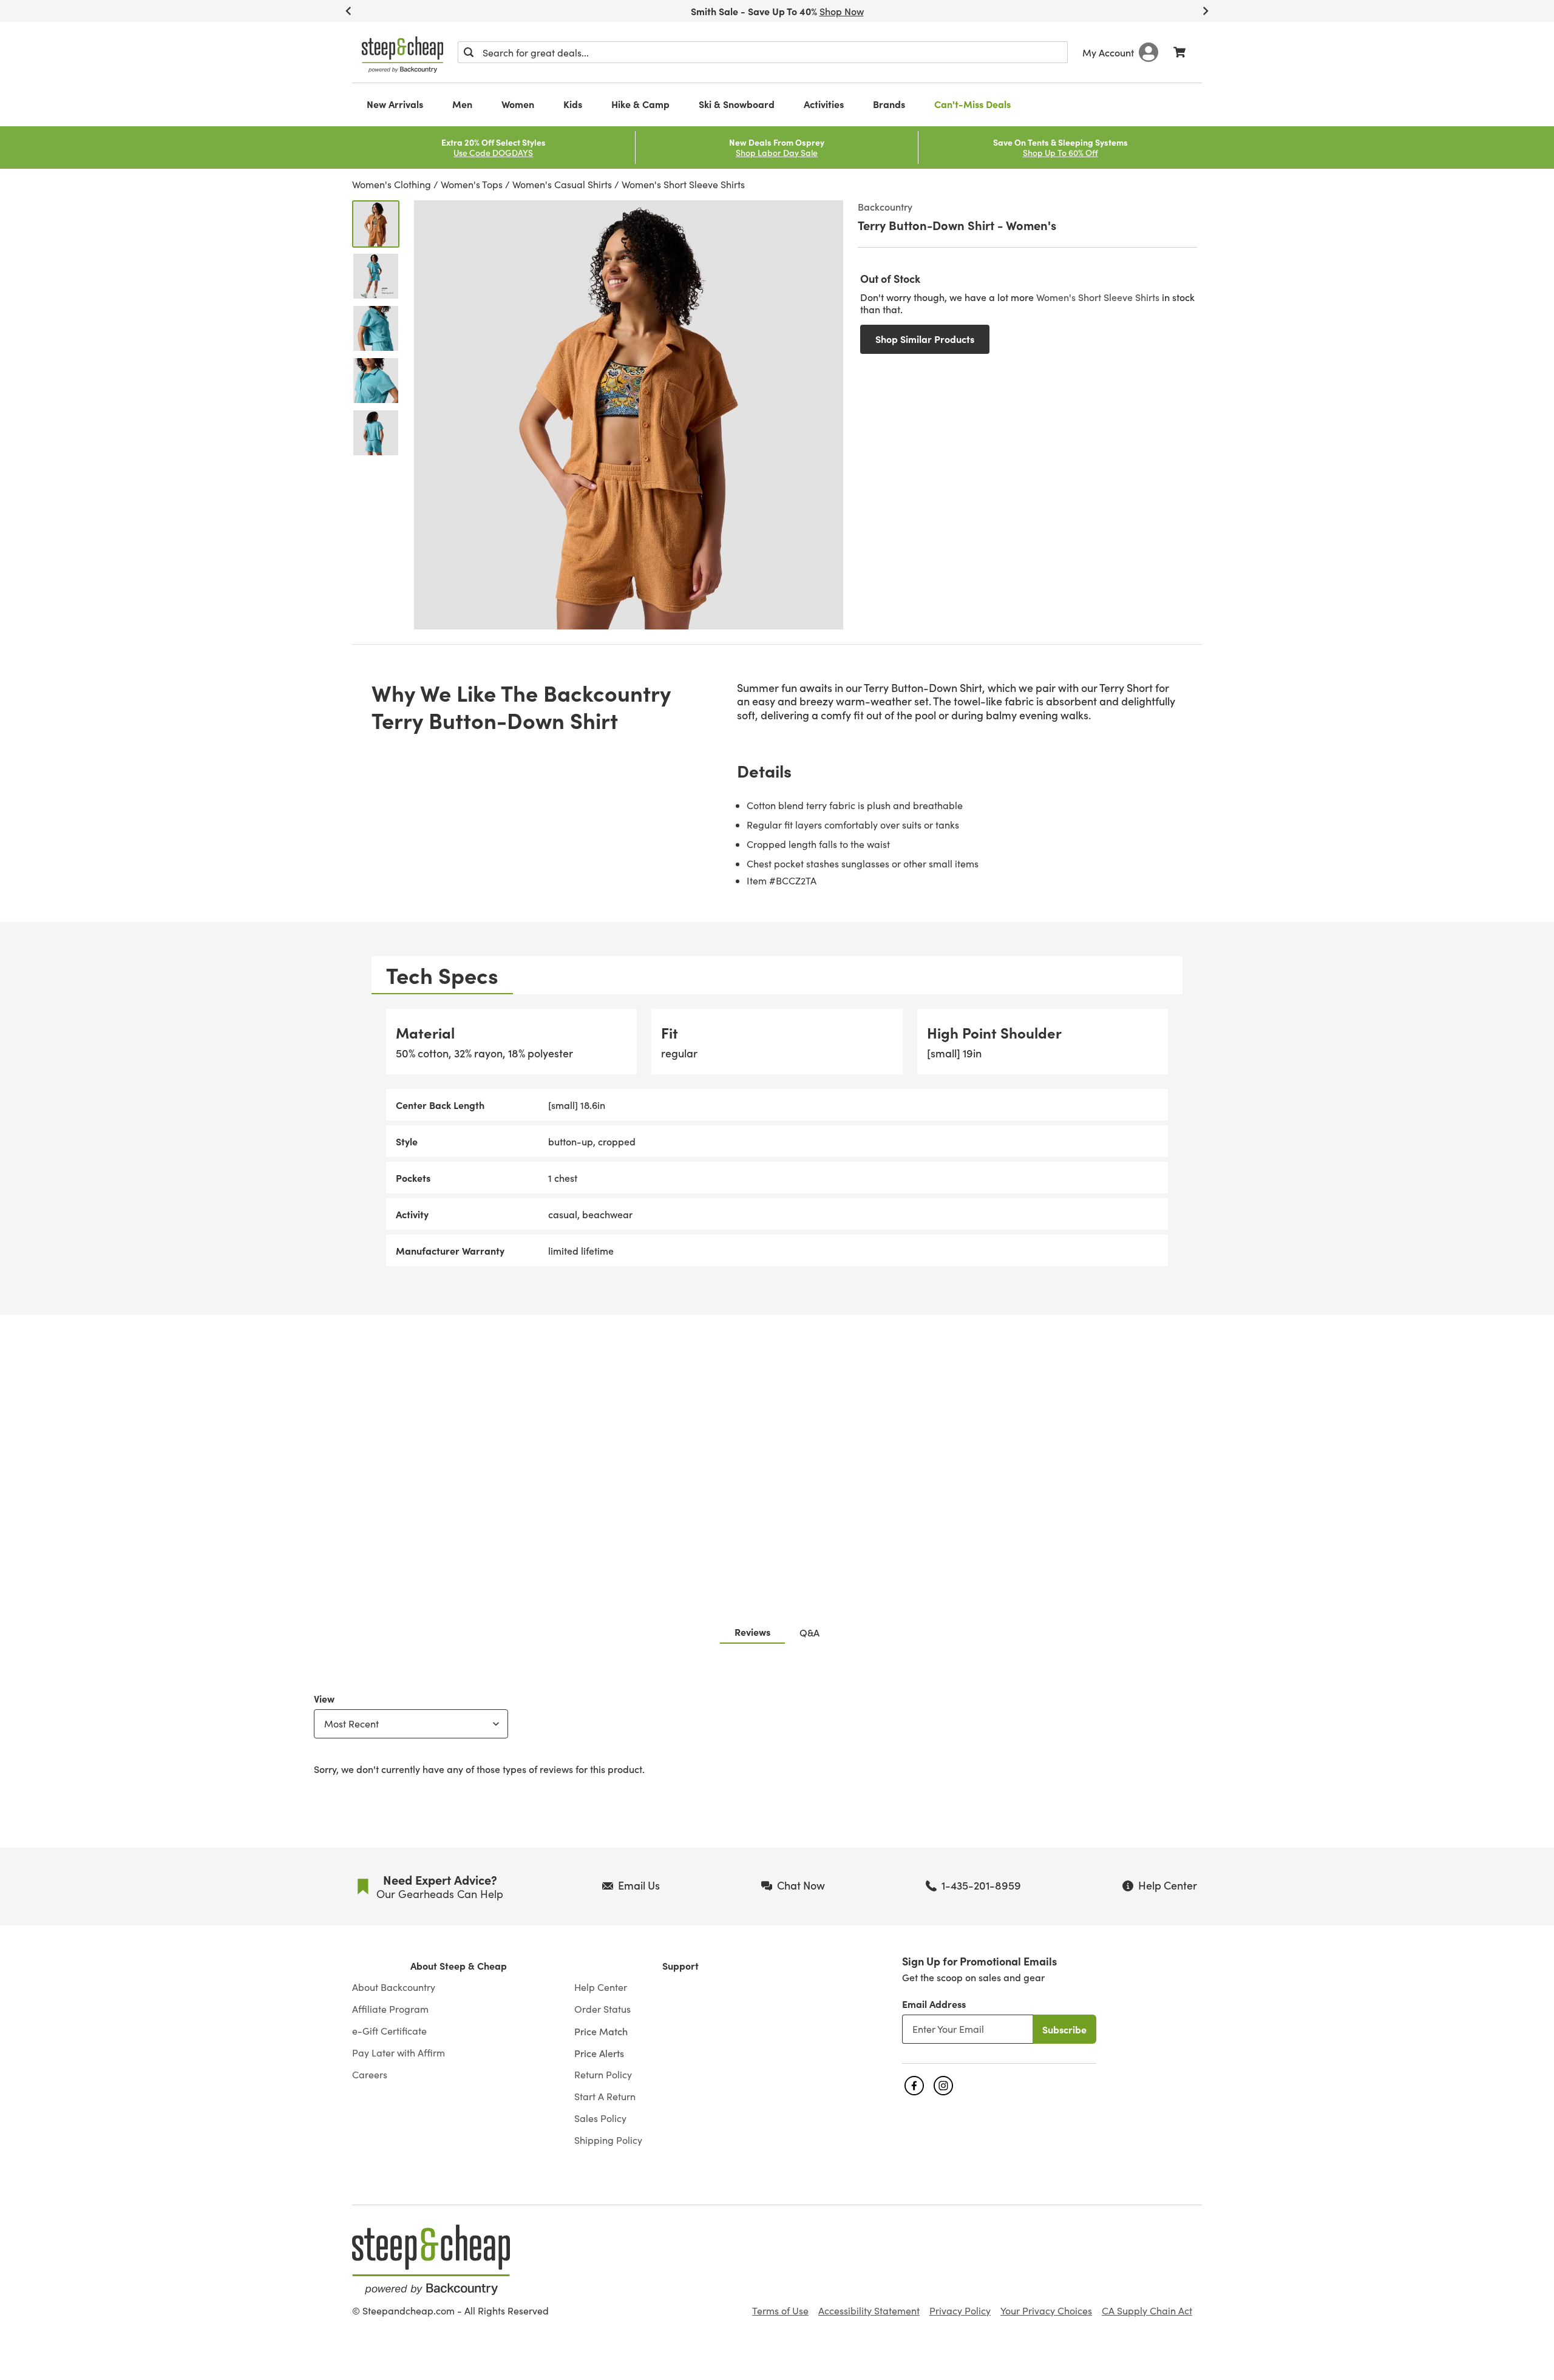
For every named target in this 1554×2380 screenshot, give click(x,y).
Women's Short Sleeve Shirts (683, 184)
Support (680, 1966)
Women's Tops (472, 184)
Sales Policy (600, 2118)
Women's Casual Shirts (562, 184)
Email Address (934, 2004)
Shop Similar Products (925, 339)
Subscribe (1064, 2029)
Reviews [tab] (752, 1632)
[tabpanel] (777, 1138)
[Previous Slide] (348, 11)
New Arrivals (395, 104)
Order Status (602, 2009)
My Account (1108, 52)
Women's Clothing (392, 184)
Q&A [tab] (809, 1632)
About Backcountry (394, 1987)
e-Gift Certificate (389, 2031)
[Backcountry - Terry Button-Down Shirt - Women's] (376, 224)
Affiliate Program (390, 2009)
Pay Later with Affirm (399, 2053)
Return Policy (603, 2075)
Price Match (601, 2031)
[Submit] (469, 52)
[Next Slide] (1206, 11)
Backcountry (885, 206)
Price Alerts (599, 2053)
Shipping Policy (608, 2140)
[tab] (442, 975)
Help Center (601, 1987)
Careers (370, 2075)
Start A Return (605, 2097)
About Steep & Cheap (459, 1966)
